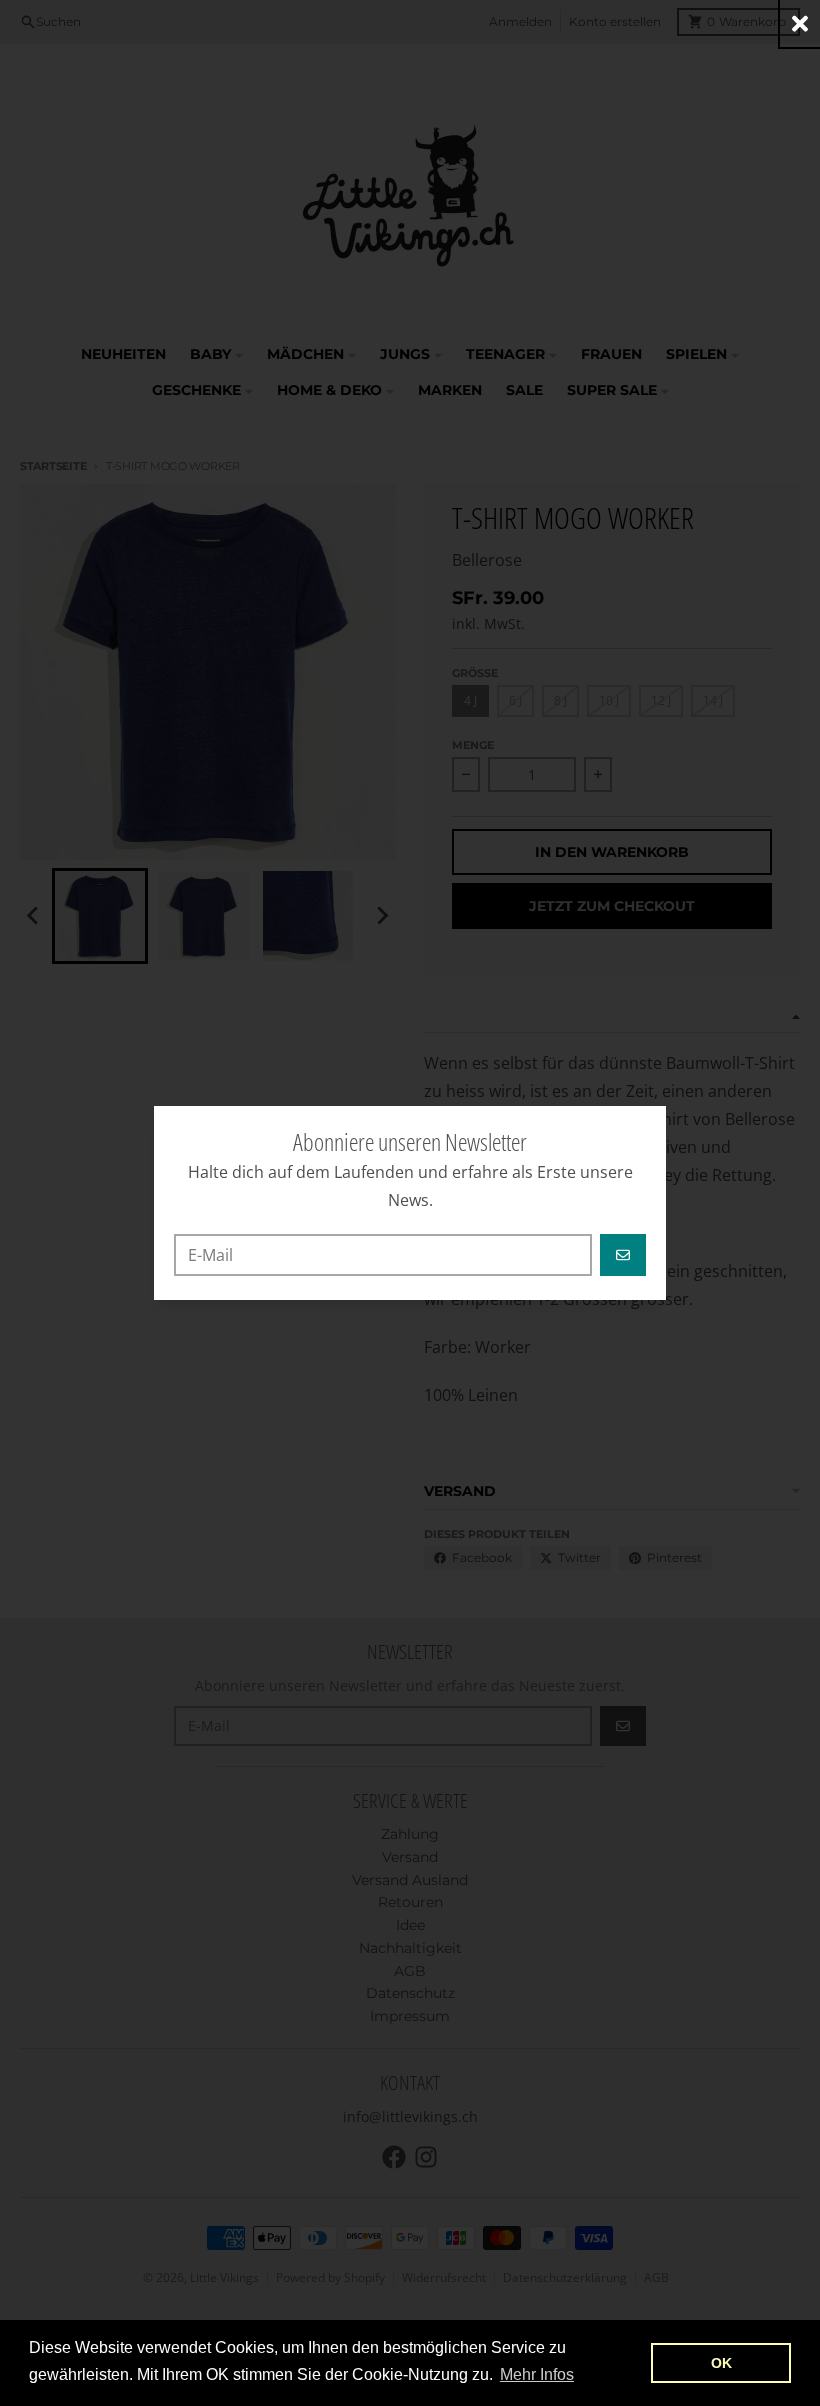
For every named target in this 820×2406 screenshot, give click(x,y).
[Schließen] (800, 23)
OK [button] (721, 2363)
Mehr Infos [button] (537, 2374)
